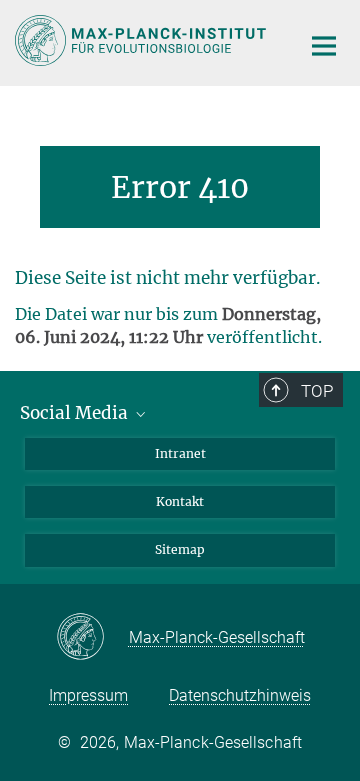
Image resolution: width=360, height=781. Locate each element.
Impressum (88, 695)
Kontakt (180, 501)
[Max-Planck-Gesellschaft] (92, 638)
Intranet (180, 453)
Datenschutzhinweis (240, 695)
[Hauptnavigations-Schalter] (324, 46)
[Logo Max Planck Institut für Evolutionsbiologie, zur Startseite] (142, 40)
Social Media (76, 413)
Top (317, 391)
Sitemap (180, 549)
